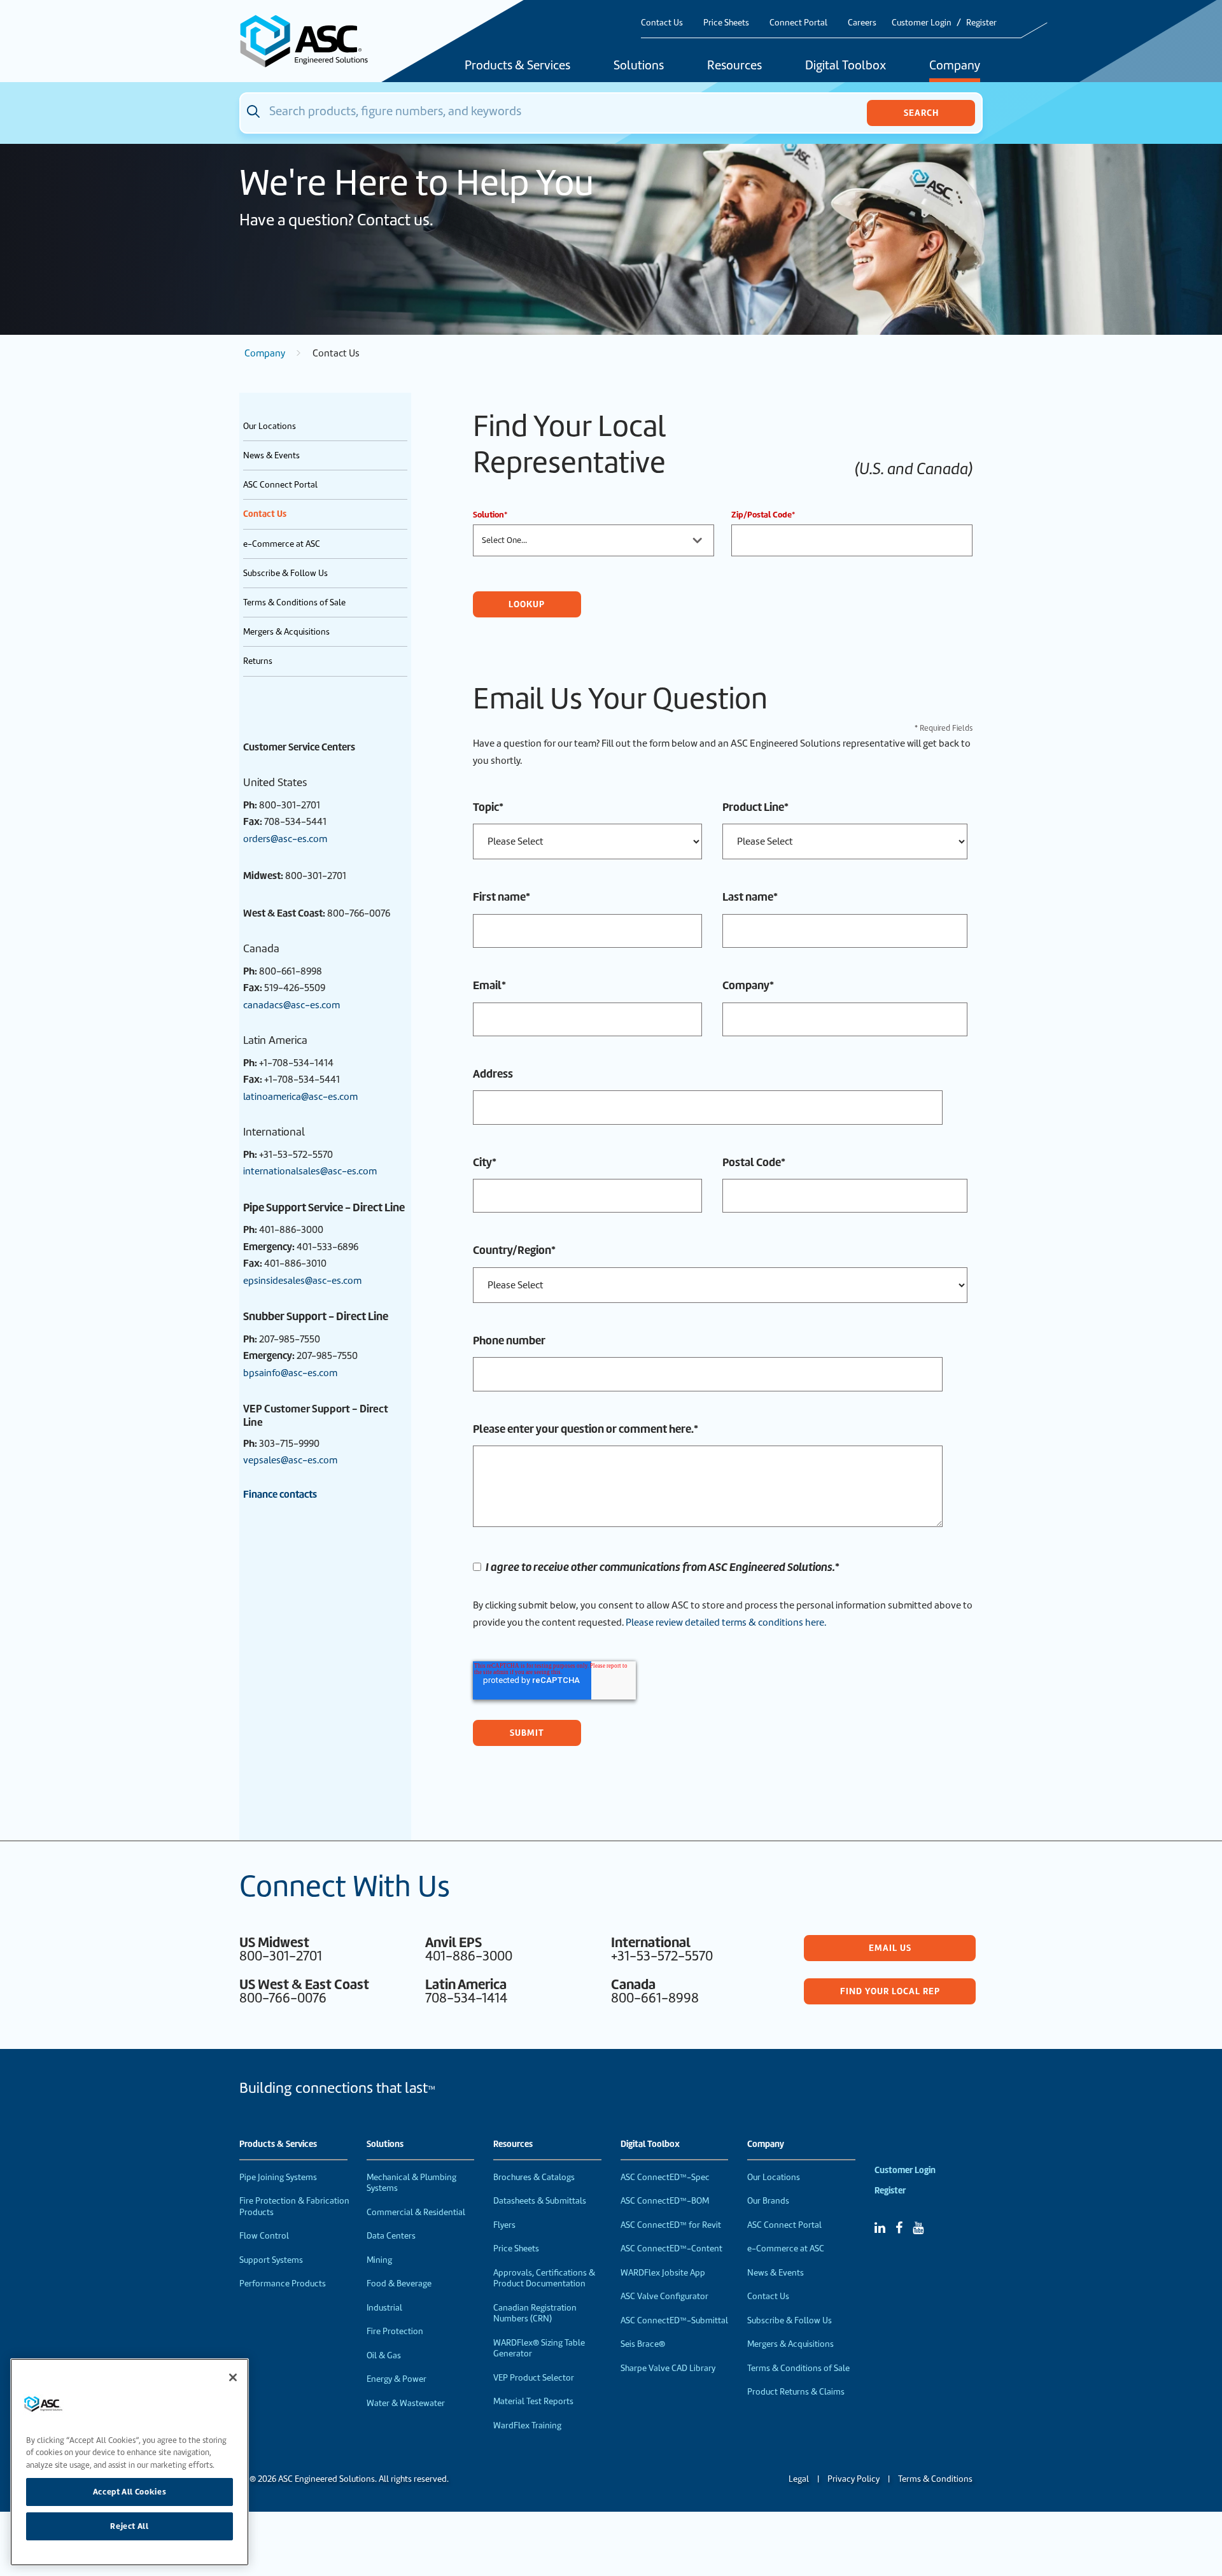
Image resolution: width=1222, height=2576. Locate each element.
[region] (130, 2462)
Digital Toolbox (846, 66)
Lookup (527, 604)
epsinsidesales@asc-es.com (302, 1281)
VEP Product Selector (534, 2378)
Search (921, 113)
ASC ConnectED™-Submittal (674, 2320)
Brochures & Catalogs (534, 2177)
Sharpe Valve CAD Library (668, 2368)
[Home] (311, 41)
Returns (258, 661)
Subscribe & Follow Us (285, 573)
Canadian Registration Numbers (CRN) (535, 2313)
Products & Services (517, 66)
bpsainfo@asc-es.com (290, 1373)
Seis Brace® (643, 2344)
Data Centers (391, 2236)
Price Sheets (726, 23)
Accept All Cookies (130, 2492)
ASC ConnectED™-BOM (665, 2201)
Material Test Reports (533, 2401)
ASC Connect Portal (280, 485)
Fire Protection (395, 2331)
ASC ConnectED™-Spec (665, 2177)
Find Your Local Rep (890, 1991)
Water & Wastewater (406, 2403)
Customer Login (922, 23)
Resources (734, 66)
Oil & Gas (384, 2355)
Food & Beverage (399, 2284)
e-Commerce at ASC (282, 544)
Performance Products (283, 2284)
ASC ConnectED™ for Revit (671, 2225)
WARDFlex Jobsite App (663, 2273)
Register (981, 23)
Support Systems (271, 2260)
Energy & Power (397, 2379)
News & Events (271, 455)
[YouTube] (918, 2228)
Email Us (890, 1948)
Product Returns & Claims (796, 2392)
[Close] (233, 2377)
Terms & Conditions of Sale (294, 602)
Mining (379, 2260)
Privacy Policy (853, 2479)
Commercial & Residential (416, 2212)
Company (955, 66)
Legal (799, 2479)
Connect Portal (798, 23)
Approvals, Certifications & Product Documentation (544, 2278)
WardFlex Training (527, 2425)
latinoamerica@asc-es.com (300, 1097)
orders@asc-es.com (285, 839)
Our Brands (768, 2201)
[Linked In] (880, 2228)
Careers (862, 23)
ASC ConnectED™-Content (671, 2249)
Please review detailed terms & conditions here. (727, 1622)
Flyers (504, 2225)
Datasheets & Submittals (540, 2201)
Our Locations (270, 426)
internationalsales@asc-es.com (310, 1171)
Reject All (130, 2526)
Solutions (639, 66)
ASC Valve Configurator (664, 2296)
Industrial (384, 2308)
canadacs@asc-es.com (291, 1005)
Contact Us (662, 23)
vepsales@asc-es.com (290, 1460)
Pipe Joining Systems (278, 2177)
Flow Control (264, 2236)
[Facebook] (899, 2228)
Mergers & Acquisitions (286, 632)
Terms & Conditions (935, 2479)
